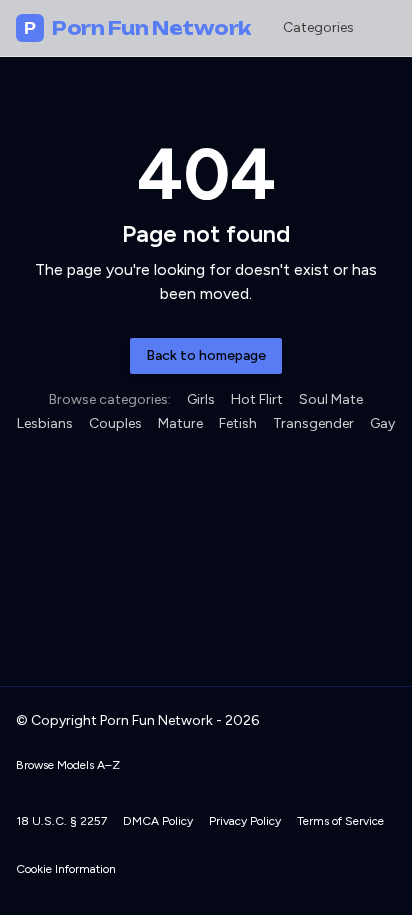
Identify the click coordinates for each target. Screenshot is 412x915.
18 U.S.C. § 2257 (61, 821)
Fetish (238, 423)
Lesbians (45, 423)
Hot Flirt (257, 399)
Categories (318, 27)
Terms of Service (340, 821)
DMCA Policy (158, 821)
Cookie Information (66, 869)
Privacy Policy (245, 821)
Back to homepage (206, 355)
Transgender (313, 423)
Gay (382, 423)
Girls (201, 399)
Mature (180, 423)
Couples (115, 423)
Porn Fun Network (137, 28)
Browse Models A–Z (68, 765)
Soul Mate (331, 399)
